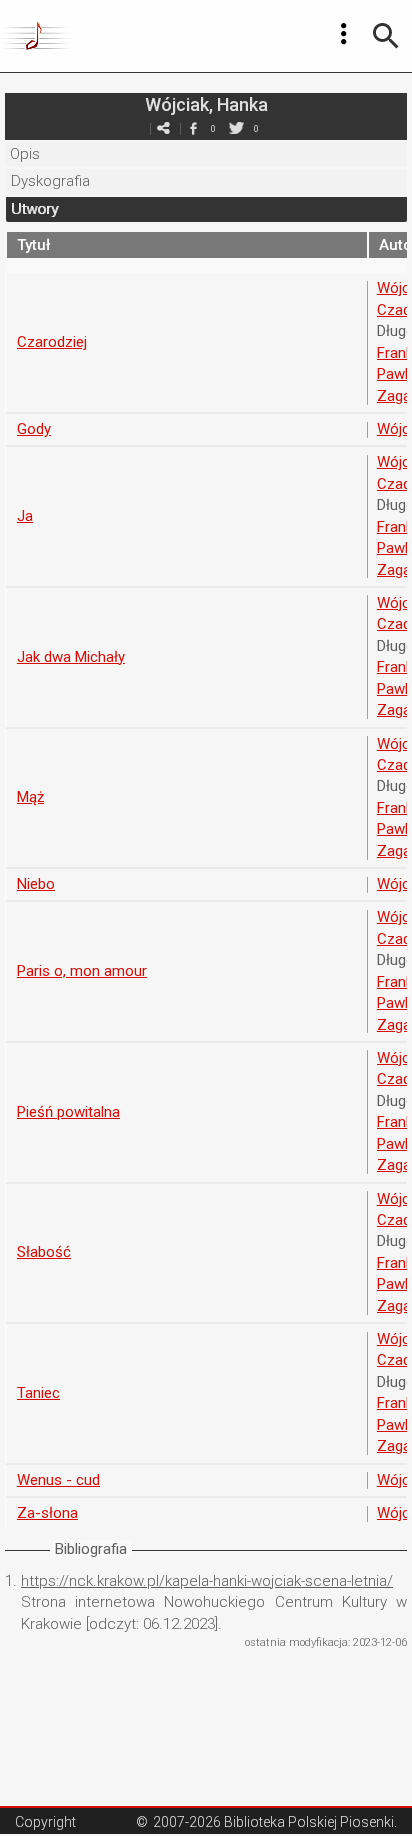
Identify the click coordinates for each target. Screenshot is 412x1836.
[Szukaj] (386, 36)
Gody (34, 429)
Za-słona (47, 1513)
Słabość (44, 1252)
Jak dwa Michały (71, 657)
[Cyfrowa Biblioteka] (38, 36)
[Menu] (344, 34)
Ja (25, 516)
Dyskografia (50, 181)
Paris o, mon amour (82, 971)
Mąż (30, 797)
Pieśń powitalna (68, 1112)
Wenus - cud (58, 1480)
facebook (193, 128)
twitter (236, 128)
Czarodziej (52, 342)
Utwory (34, 209)
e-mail (163, 128)
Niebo (36, 884)
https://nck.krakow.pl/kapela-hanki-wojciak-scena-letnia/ (207, 1581)
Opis (25, 154)
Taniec (38, 1393)
